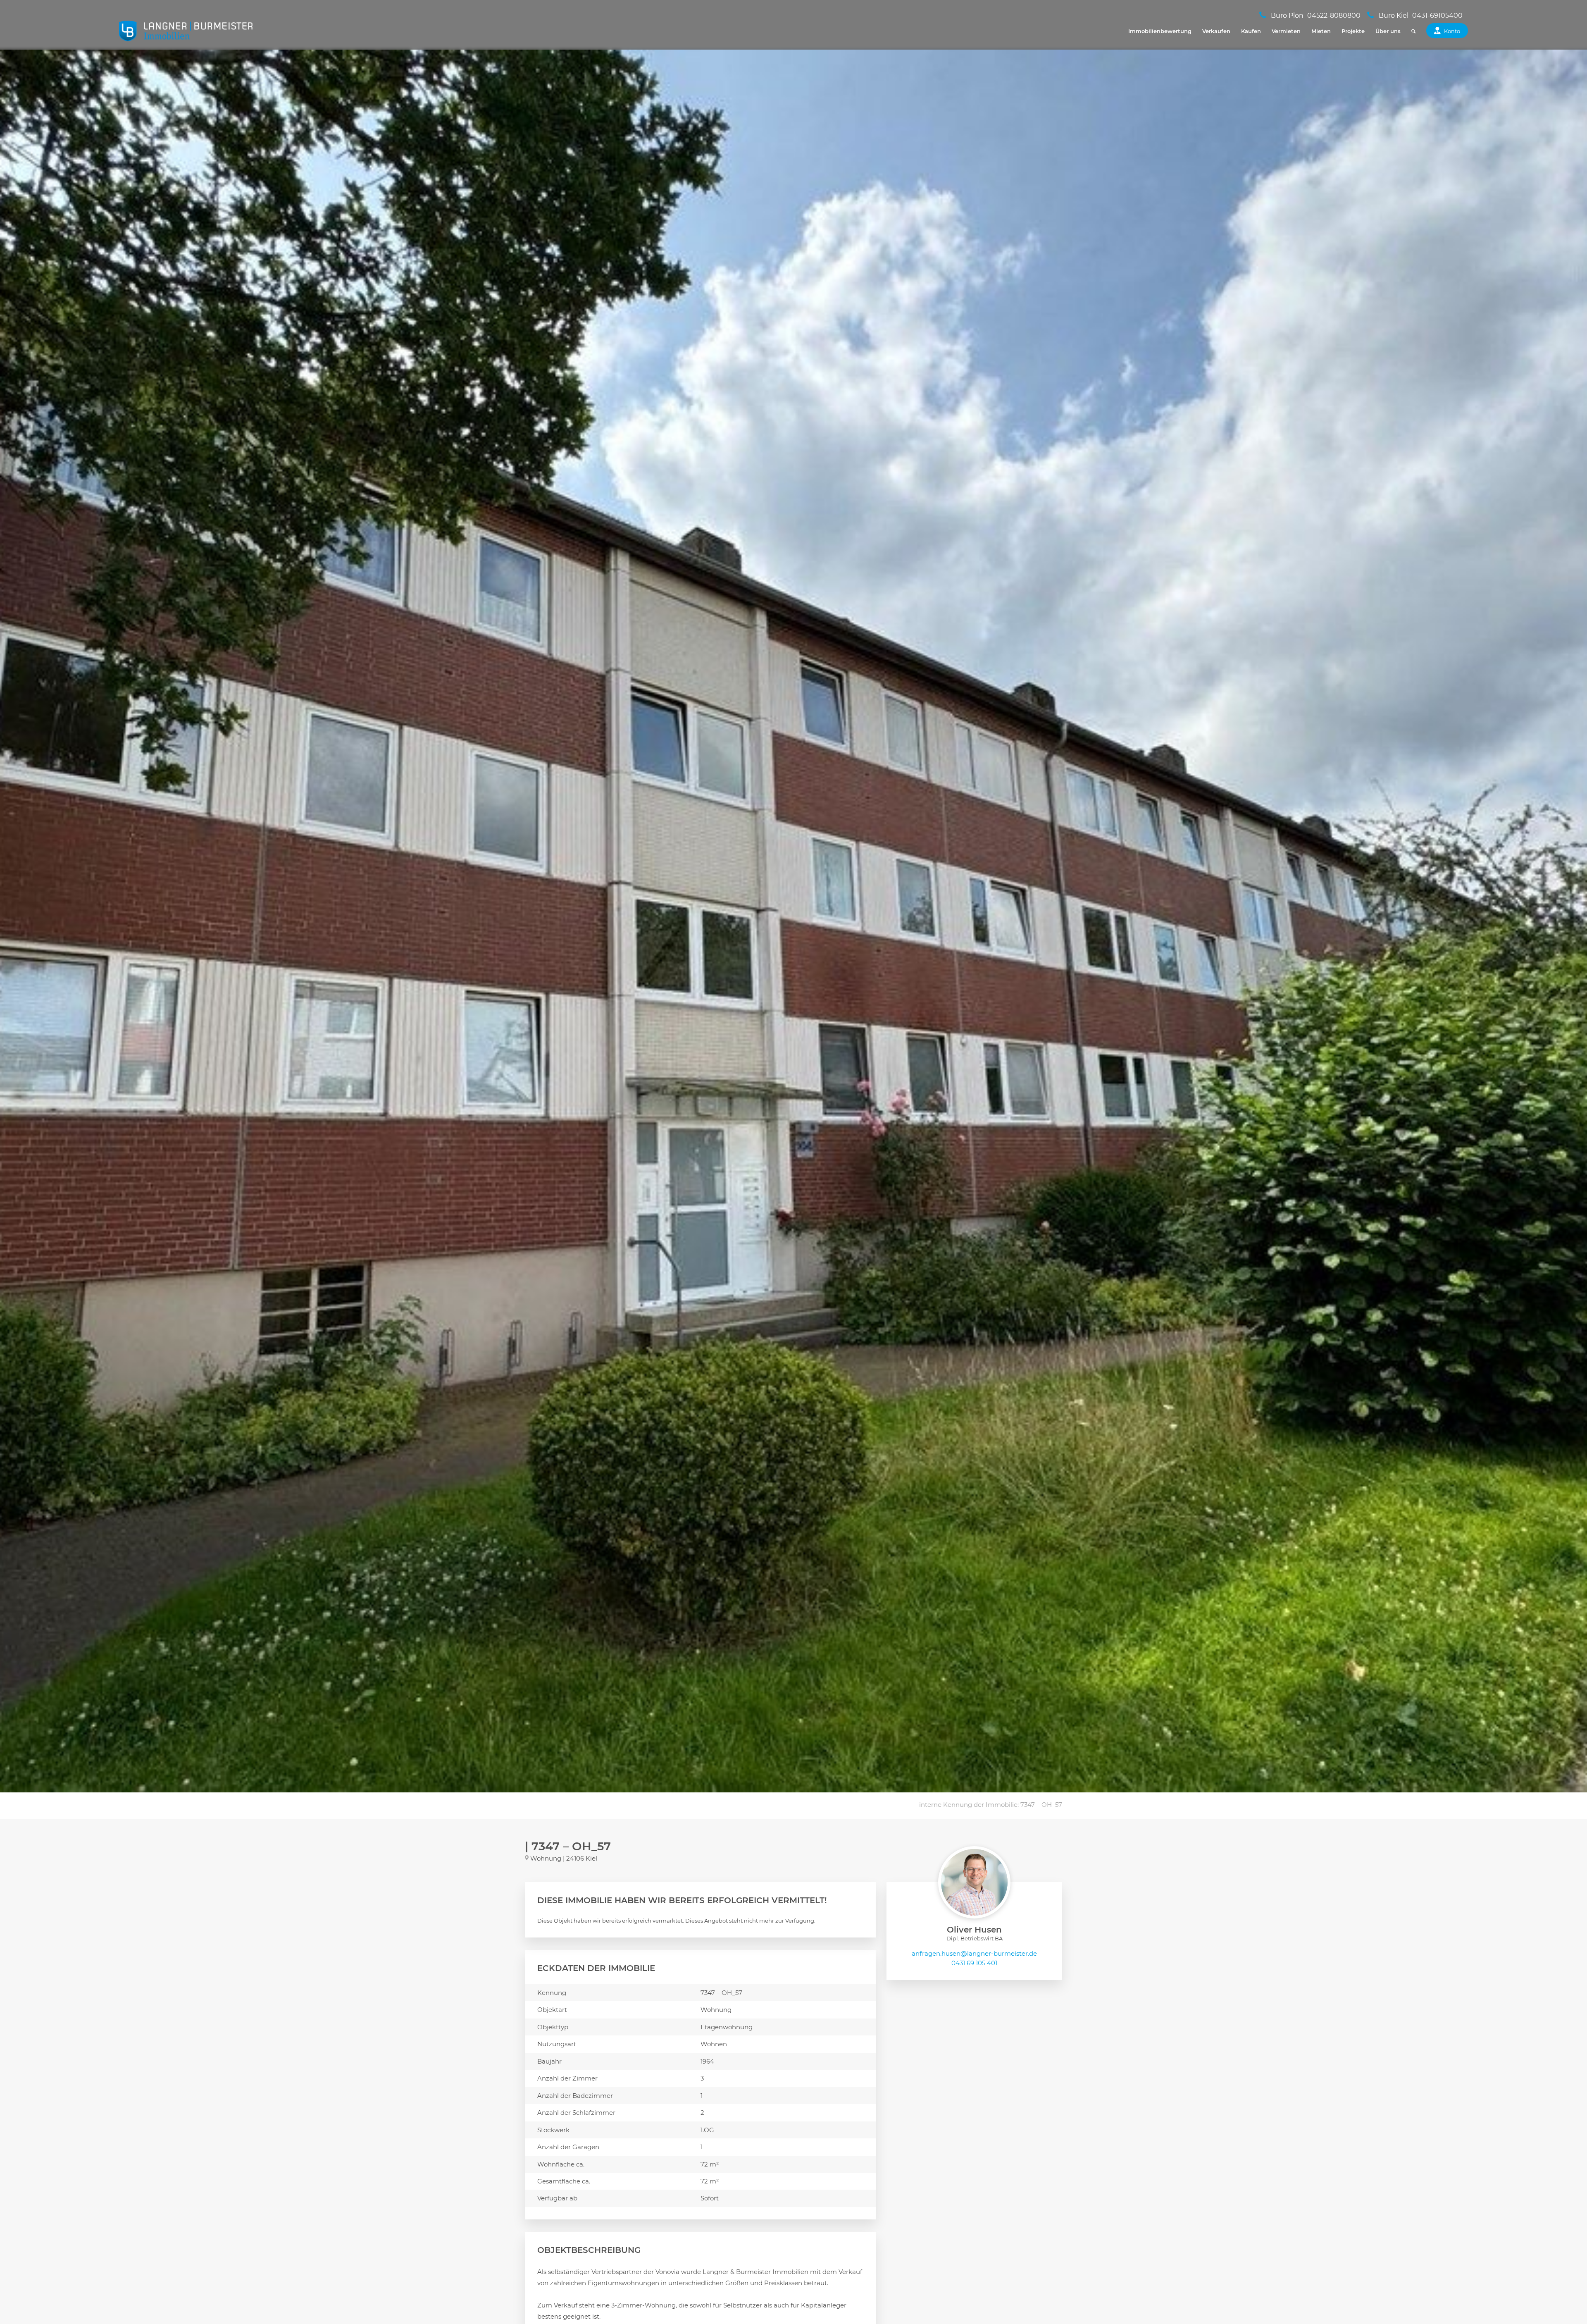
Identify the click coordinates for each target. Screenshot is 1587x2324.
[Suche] (1413, 31)
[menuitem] (1160, 31)
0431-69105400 (1437, 16)
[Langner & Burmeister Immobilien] (186, 31)
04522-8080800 (1334, 16)
